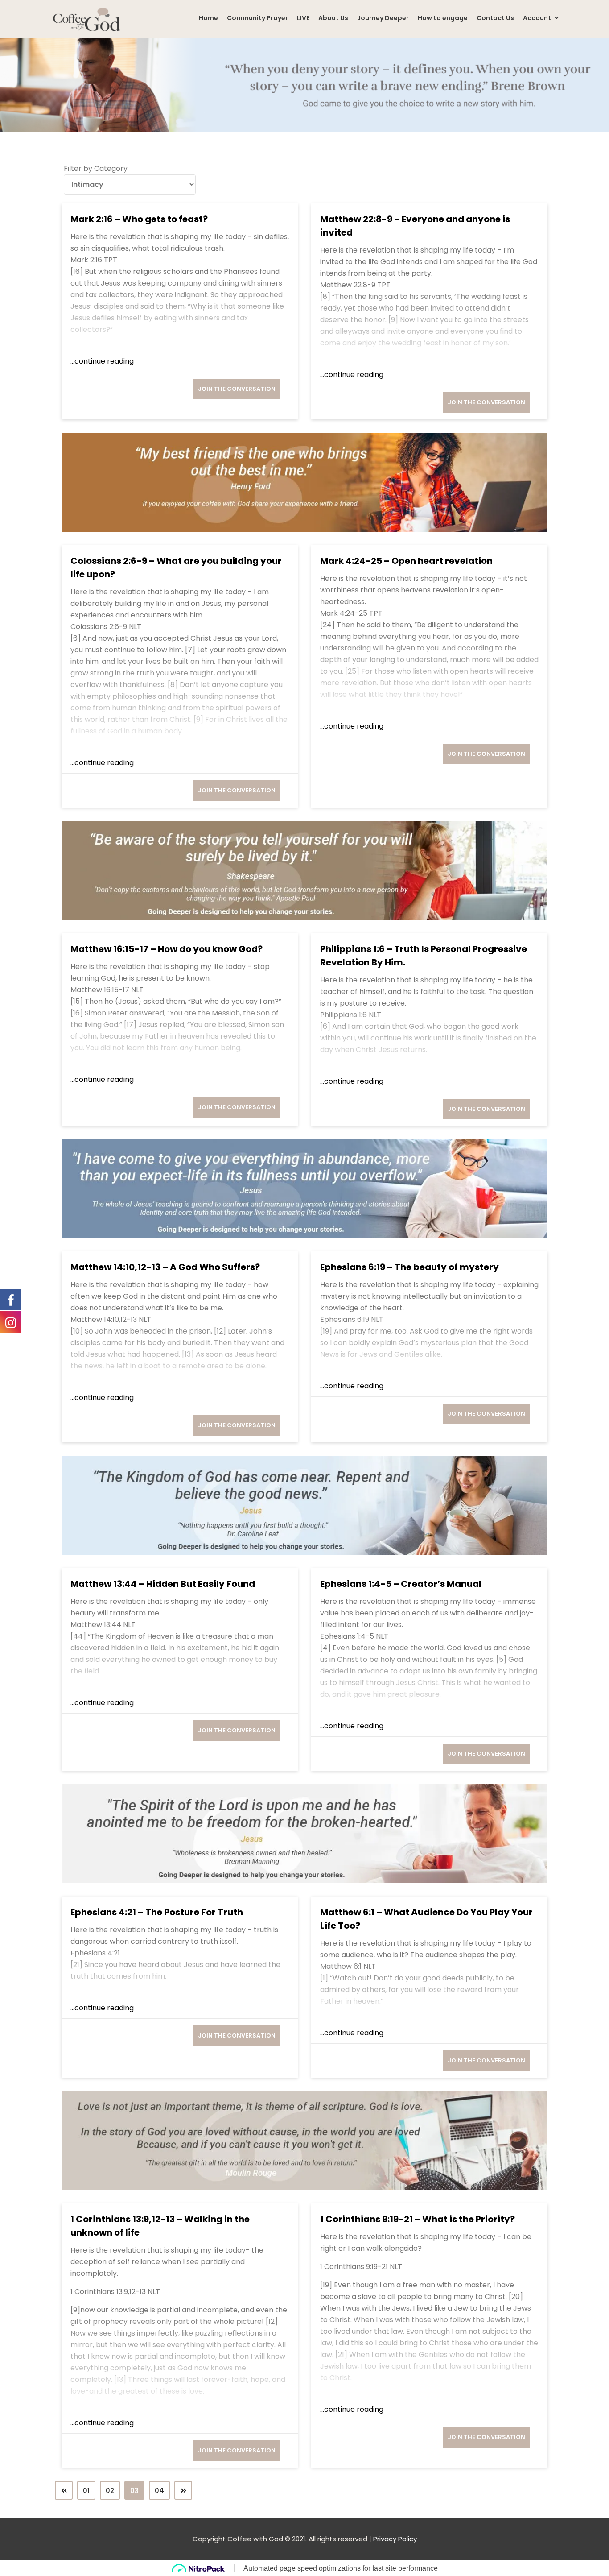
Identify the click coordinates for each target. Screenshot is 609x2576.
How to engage (443, 18)
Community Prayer (257, 18)
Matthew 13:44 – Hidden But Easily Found (163, 1584)
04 (159, 2491)
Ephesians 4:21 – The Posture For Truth (157, 1912)
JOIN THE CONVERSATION (237, 389)
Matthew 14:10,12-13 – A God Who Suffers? (165, 1267)
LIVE (303, 18)
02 (110, 2491)
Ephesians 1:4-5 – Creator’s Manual (401, 1584)
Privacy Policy (395, 2539)
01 (86, 2491)
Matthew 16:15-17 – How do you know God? (167, 949)
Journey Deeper (383, 18)
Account (538, 18)
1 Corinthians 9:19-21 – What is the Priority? (418, 2219)
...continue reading (102, 361)
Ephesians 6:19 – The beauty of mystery (409, 1267)
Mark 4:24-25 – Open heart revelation (406, 561)
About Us (333, 18)
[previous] (64, 2490)
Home (208, 18)
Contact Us (495, 18)
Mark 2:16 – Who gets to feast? (139, 219)
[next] (183, 2490)
